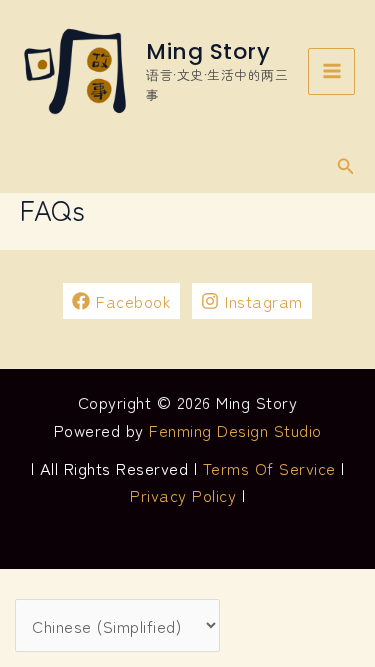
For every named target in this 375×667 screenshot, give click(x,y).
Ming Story (208, 51)
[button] (346, 167)
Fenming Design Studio (235, 430)
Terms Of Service (269, 468)
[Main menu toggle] (331, 71)
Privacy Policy (183, 495)
